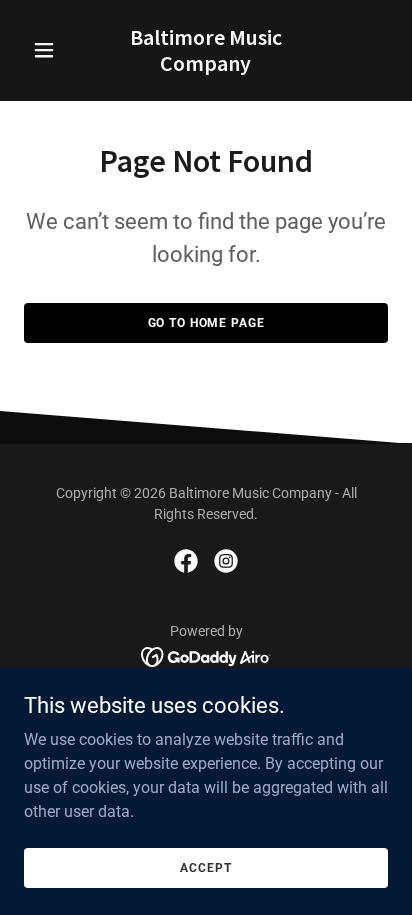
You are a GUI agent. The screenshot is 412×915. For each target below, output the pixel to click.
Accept (205, 867)
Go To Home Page (206, 323)
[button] (51, 50)
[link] (206, 65)
